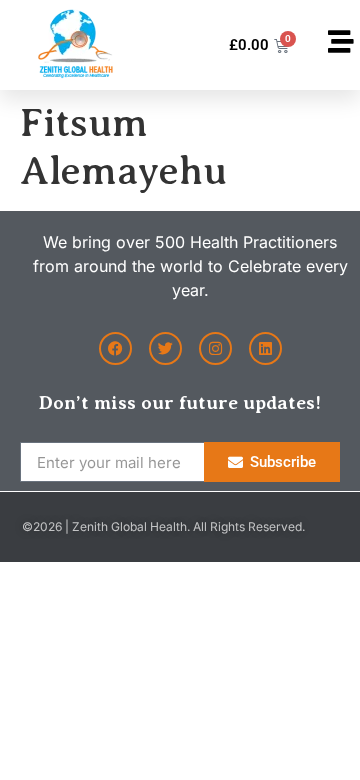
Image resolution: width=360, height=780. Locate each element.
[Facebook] (115, 348)
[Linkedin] (265, 348)
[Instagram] (215, 348)
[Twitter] (165, 348)
